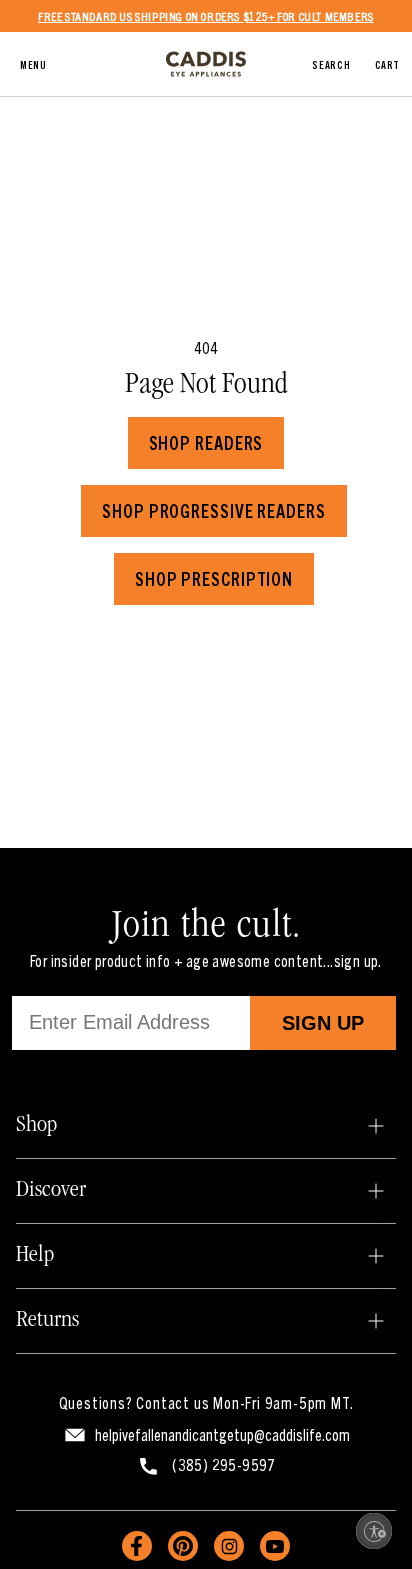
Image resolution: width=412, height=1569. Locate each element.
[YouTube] (275, 1546)
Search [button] (331, 64)
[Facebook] (137, 1546)
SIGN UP (323, 1023)
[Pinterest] (183, 1546)
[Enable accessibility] (374, 1531)
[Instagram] (229, 1546)
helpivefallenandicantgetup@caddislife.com (222, 1434)
